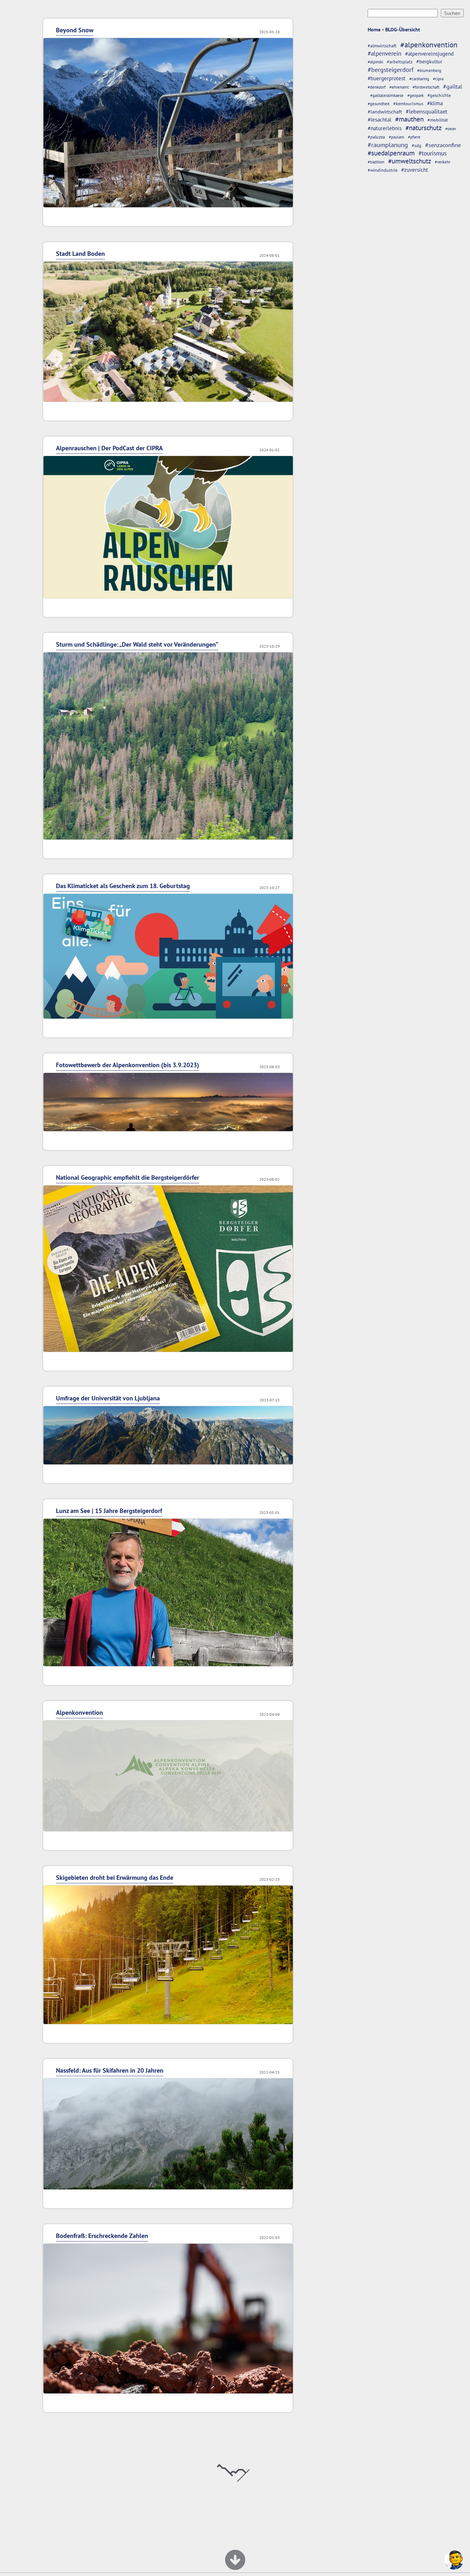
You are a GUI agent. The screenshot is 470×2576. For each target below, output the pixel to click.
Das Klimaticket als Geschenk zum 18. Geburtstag (123, 886)
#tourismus (433, 153)
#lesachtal (380, 120)
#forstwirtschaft (426, 87)
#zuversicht (415, 170)
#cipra (438, 79)
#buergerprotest (387, 78)
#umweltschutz (410, 161)
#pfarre (414, 137)
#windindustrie (383, 170)
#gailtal (453, 87)
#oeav (451, 129)
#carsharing (419, 79)
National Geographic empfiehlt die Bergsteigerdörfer (128, 1178)
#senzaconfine (443, 145)
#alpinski (375, 62)
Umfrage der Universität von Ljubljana (108, 1398)
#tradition (376, 162)
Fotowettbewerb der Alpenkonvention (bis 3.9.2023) (128, 1065)
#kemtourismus (408, 103)
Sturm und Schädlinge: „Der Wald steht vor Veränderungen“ (137, 644)
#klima (435, 103)
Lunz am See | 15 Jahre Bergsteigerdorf (109, 1511)
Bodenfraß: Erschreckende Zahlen (102, 2236)
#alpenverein (384, 53)
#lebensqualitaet (427, 111)
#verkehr (443, 162)
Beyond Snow (75, 30)
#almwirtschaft (382, 46)
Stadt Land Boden (80, 254)
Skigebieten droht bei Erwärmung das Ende (115, 1878)
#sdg (417, 145)
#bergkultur (429, 61)
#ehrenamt (399, 87)
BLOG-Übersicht (403, 29)
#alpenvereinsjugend (429, 54)
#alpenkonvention (429, 45)
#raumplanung (388, 145)
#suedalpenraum (391, 153)
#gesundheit (379, 104)
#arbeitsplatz (400, 62)
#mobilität (438, 120)
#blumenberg (429, 71)
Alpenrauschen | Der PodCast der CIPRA (109, 448)
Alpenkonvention (79, 1713)
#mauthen (409, 119)
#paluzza (376, 137)
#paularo (396, 137)
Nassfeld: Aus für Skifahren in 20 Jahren (110, 2070)
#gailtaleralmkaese (387, 95)
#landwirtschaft (385, 112)
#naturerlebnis (385, 128)
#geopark (415, 95)
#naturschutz (423, 128)
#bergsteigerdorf (391, 70)
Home (374, 29)
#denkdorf (377, 87)
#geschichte (439, 95)
